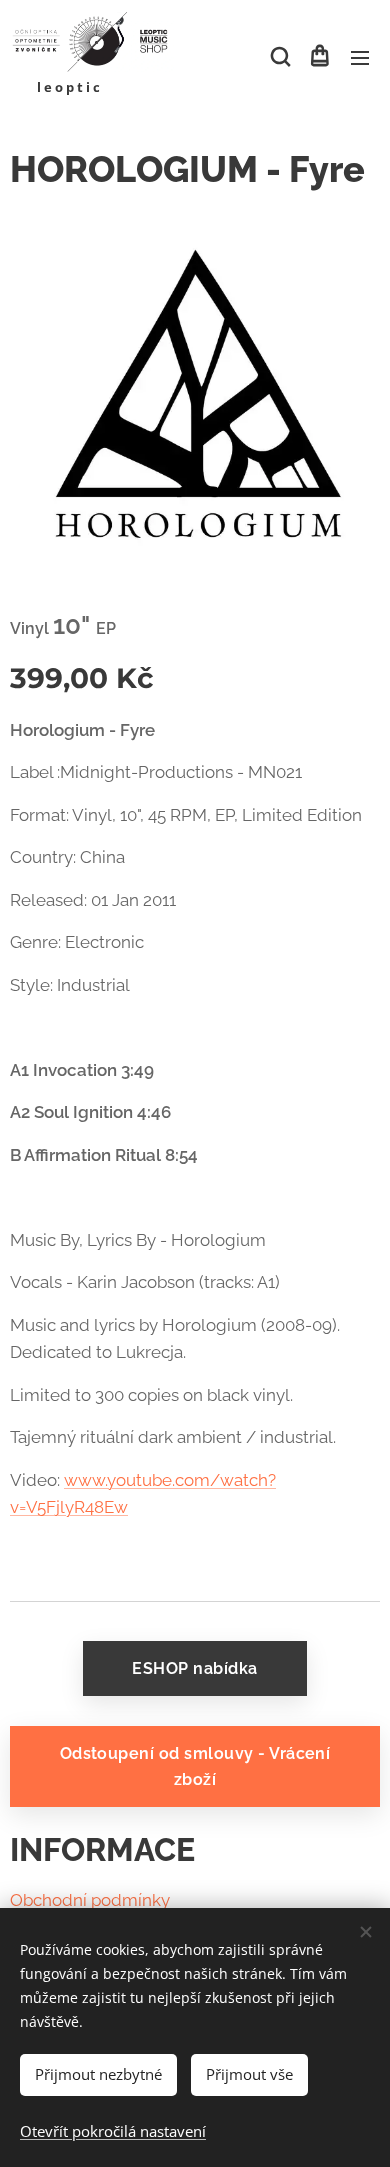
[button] (279, 57)
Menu (360, 57)
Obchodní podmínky (90, 1900)
